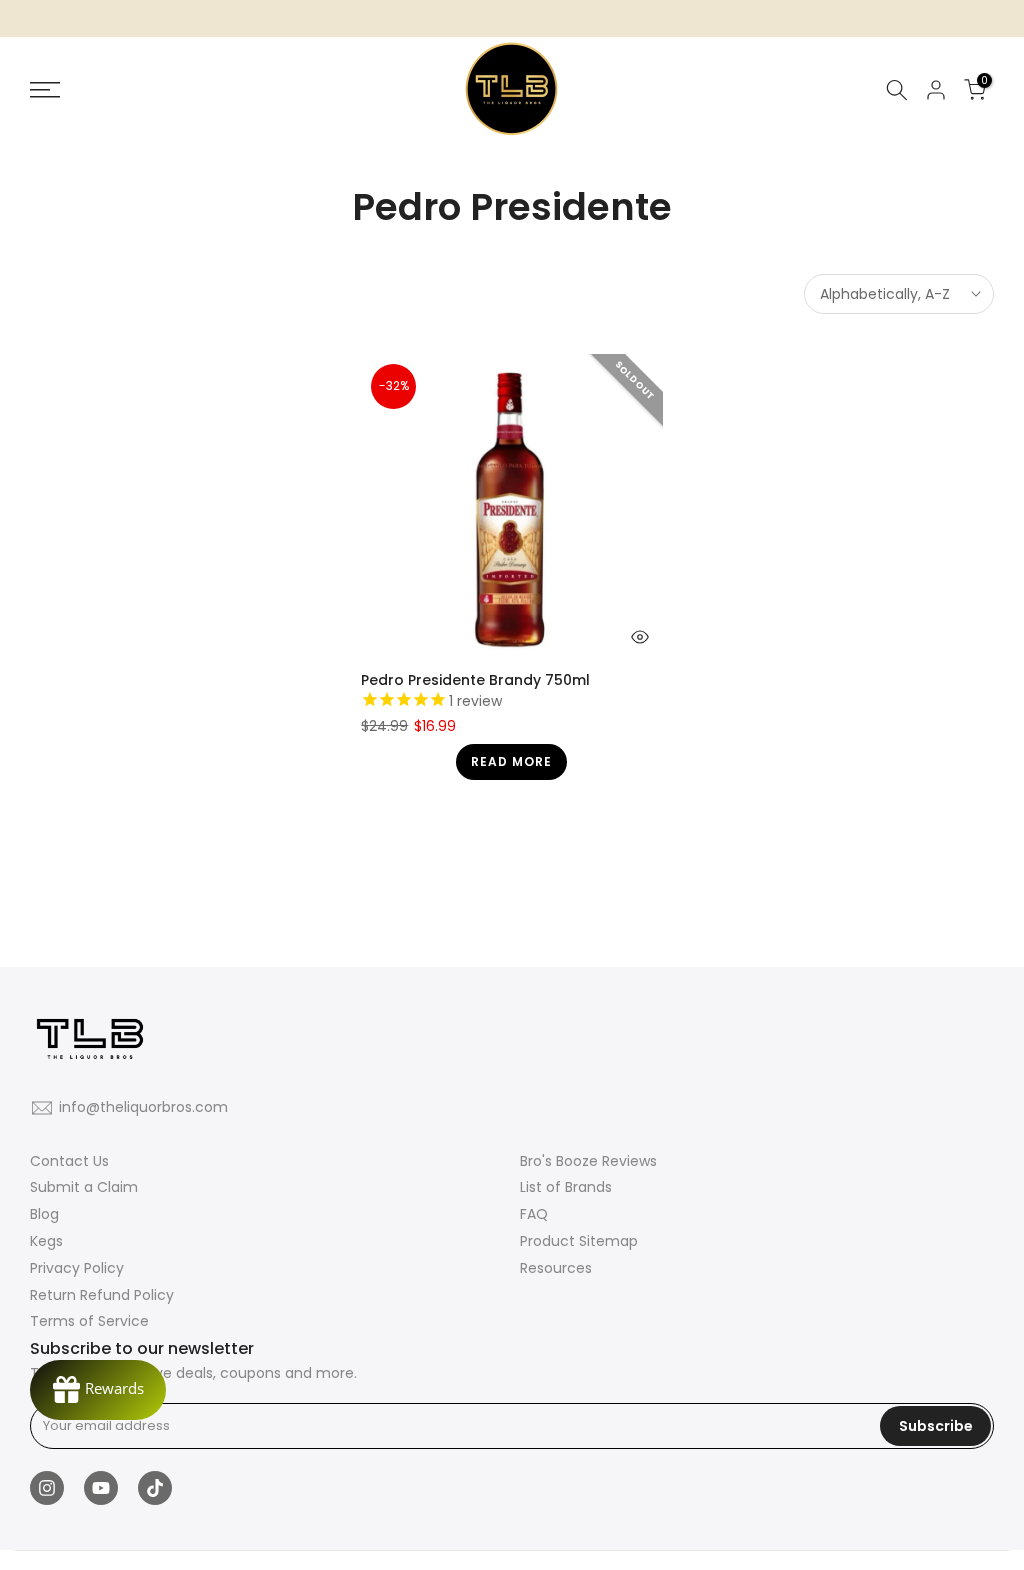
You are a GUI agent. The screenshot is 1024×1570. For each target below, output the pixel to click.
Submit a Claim (84, 1187)
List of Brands (566, 1187)
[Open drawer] (180, 90)
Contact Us (69, 1161)
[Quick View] (640, 637)
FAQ (534, 1214)
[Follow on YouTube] (101, 1488)
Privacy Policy (77, 1268)
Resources (556, 1268)
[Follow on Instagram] (47, 1488)
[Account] (936, 90)
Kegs (46, 1241)
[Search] (897, 90)
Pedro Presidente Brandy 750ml (475, 680)
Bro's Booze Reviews (588, 1161)
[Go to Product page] (511, 504)
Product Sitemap (579, 1241)
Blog (44, 1214)
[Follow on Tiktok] (155, 1488)
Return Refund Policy (102, 1295)
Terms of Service (89, 1321)
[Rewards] (98, 1390)
